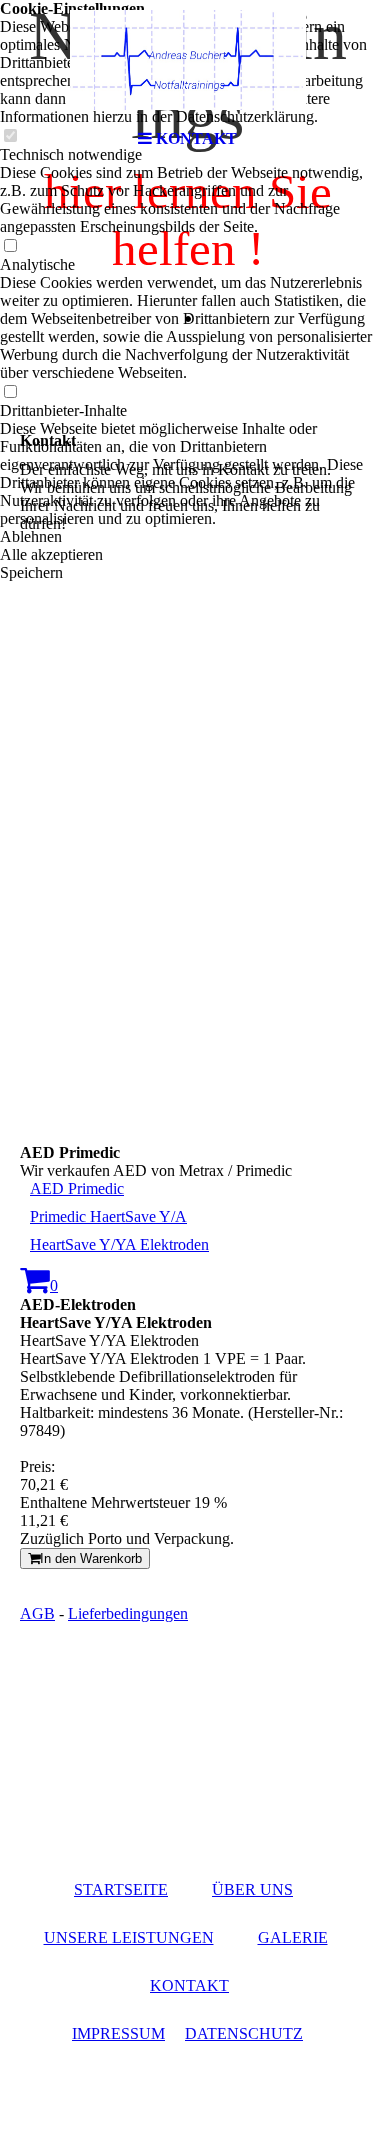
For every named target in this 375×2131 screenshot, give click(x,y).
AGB (37, 1613)
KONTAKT (189, 1985)
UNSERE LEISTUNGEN (129, 1937)
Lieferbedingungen (128, 1613)
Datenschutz (244, 2033)
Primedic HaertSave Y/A (108, 1216)
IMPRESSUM (118, 2033)
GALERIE (293, 1937)
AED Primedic (77, 1188)
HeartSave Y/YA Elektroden (119, 1244)
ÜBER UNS (252, 1889)
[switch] (10, 246)
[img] (188, 60)
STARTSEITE (121, 1889)
